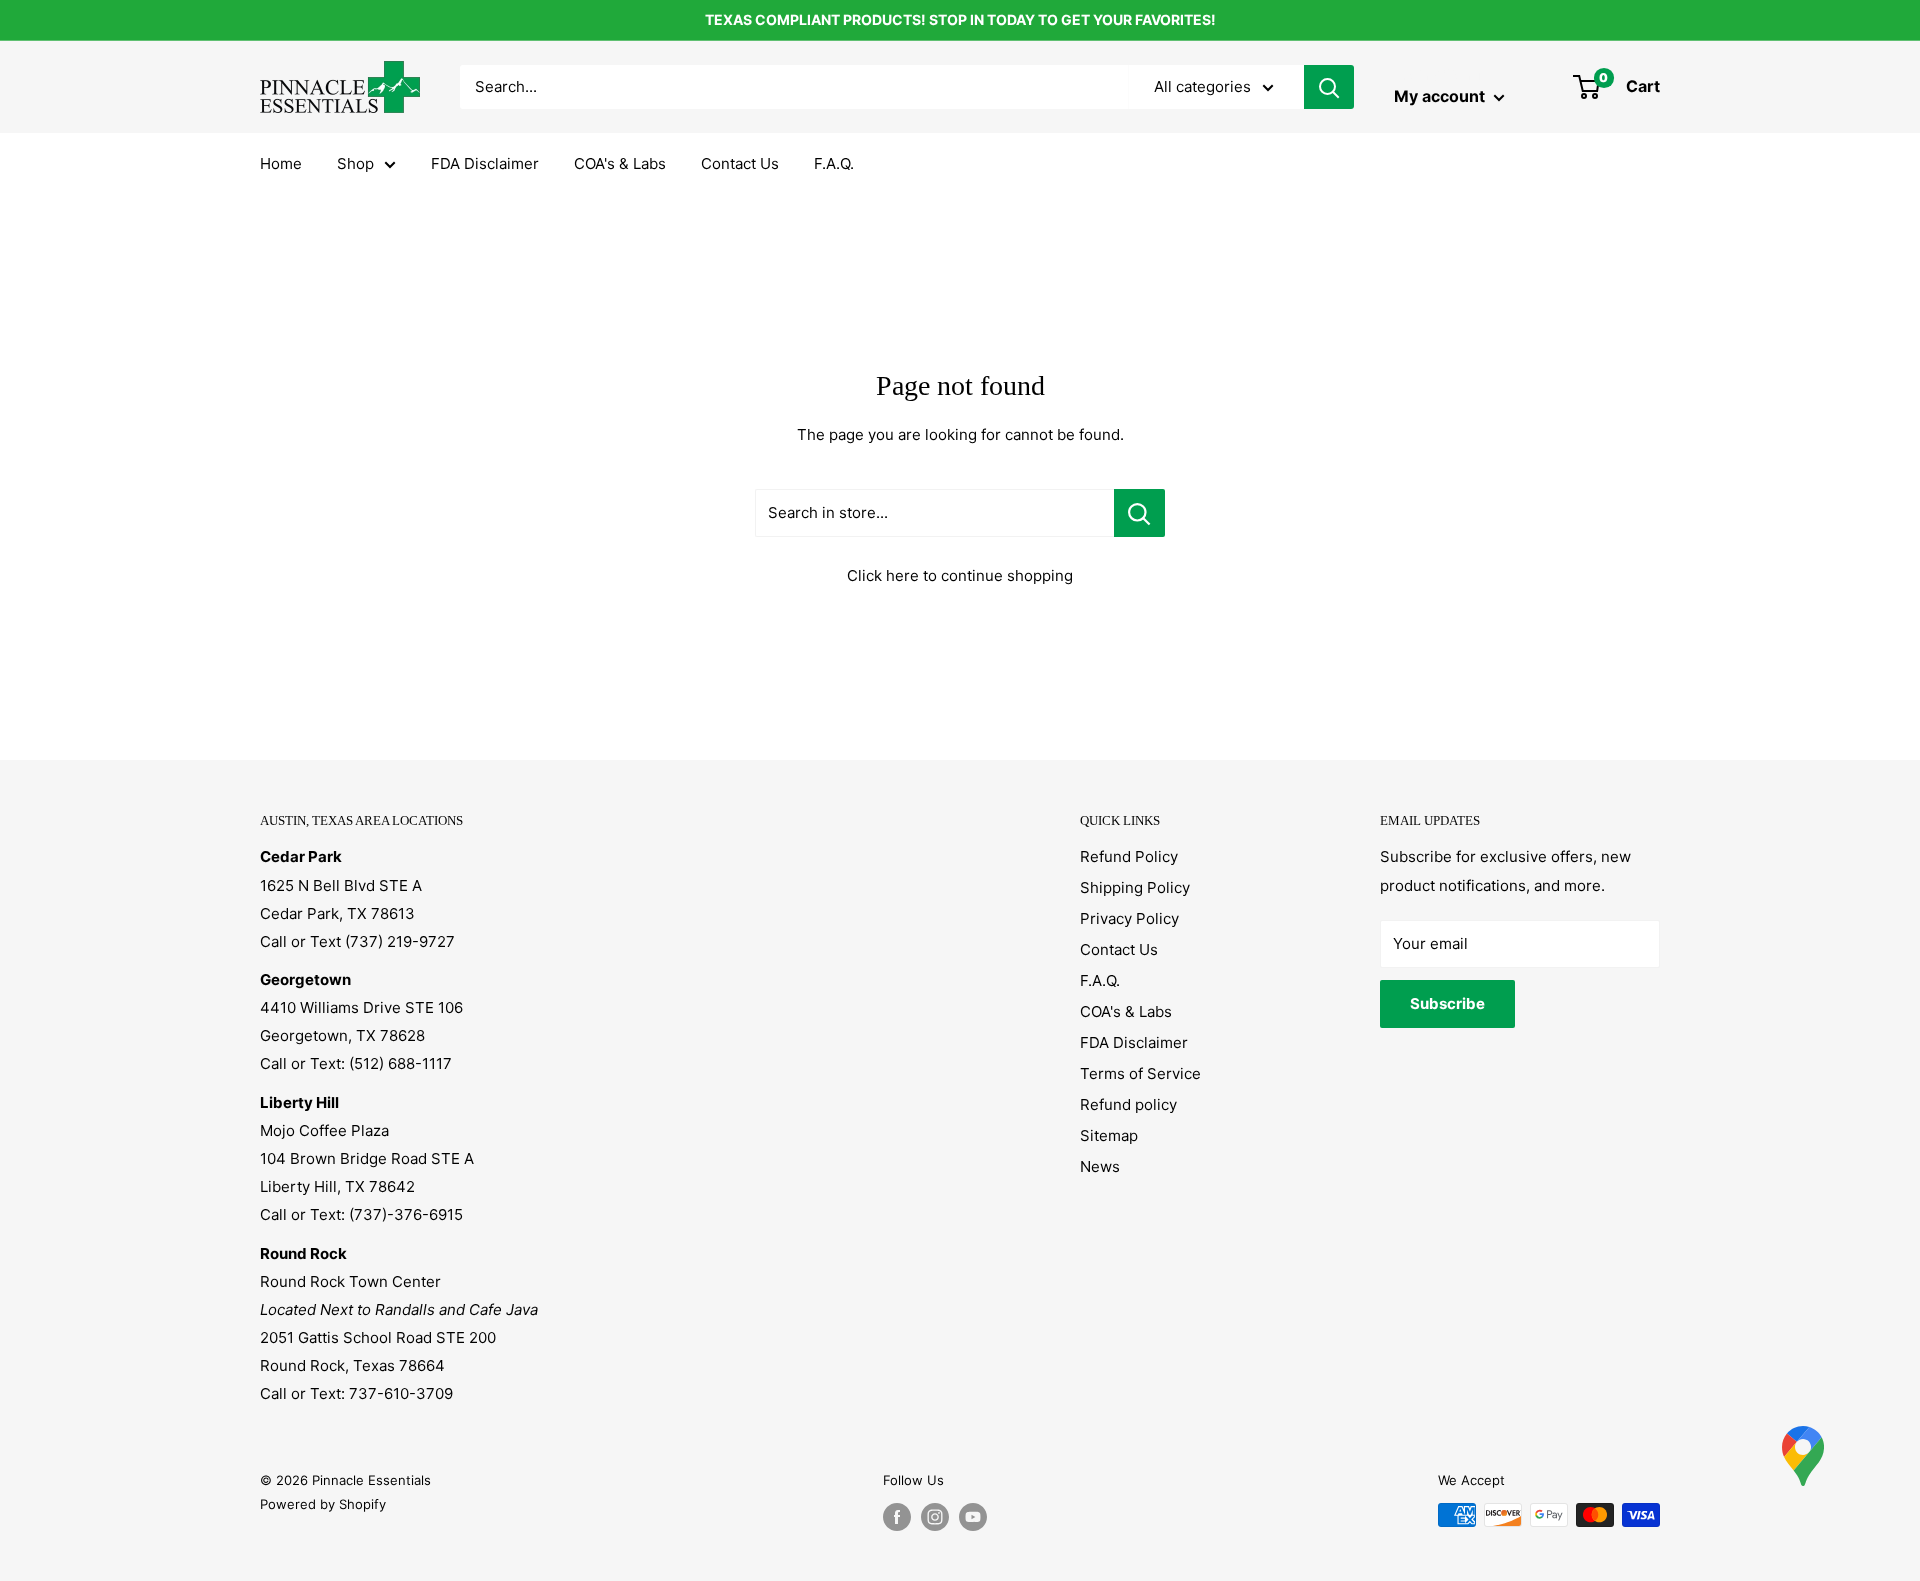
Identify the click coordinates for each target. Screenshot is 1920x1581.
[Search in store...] (1139, 513)
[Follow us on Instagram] (935, 1517)
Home (281, 163)
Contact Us (740, 163)
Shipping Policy (1135, 887)
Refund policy (1128, 1104)
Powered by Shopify (323, 1504)
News (1100, 1166)
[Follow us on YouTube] (973, 1517)
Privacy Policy (1129, 918)
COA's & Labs (620, 163)
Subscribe (1447, 1003)
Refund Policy (1129, 856)
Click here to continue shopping (960, 575)
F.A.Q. (834, 163)
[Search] (1329, 87)
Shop (355, 163)
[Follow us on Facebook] (897, 1517)
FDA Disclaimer (485, 163)
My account (1441, 96)
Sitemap (1109, 1135)
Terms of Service (1140, 1073)
